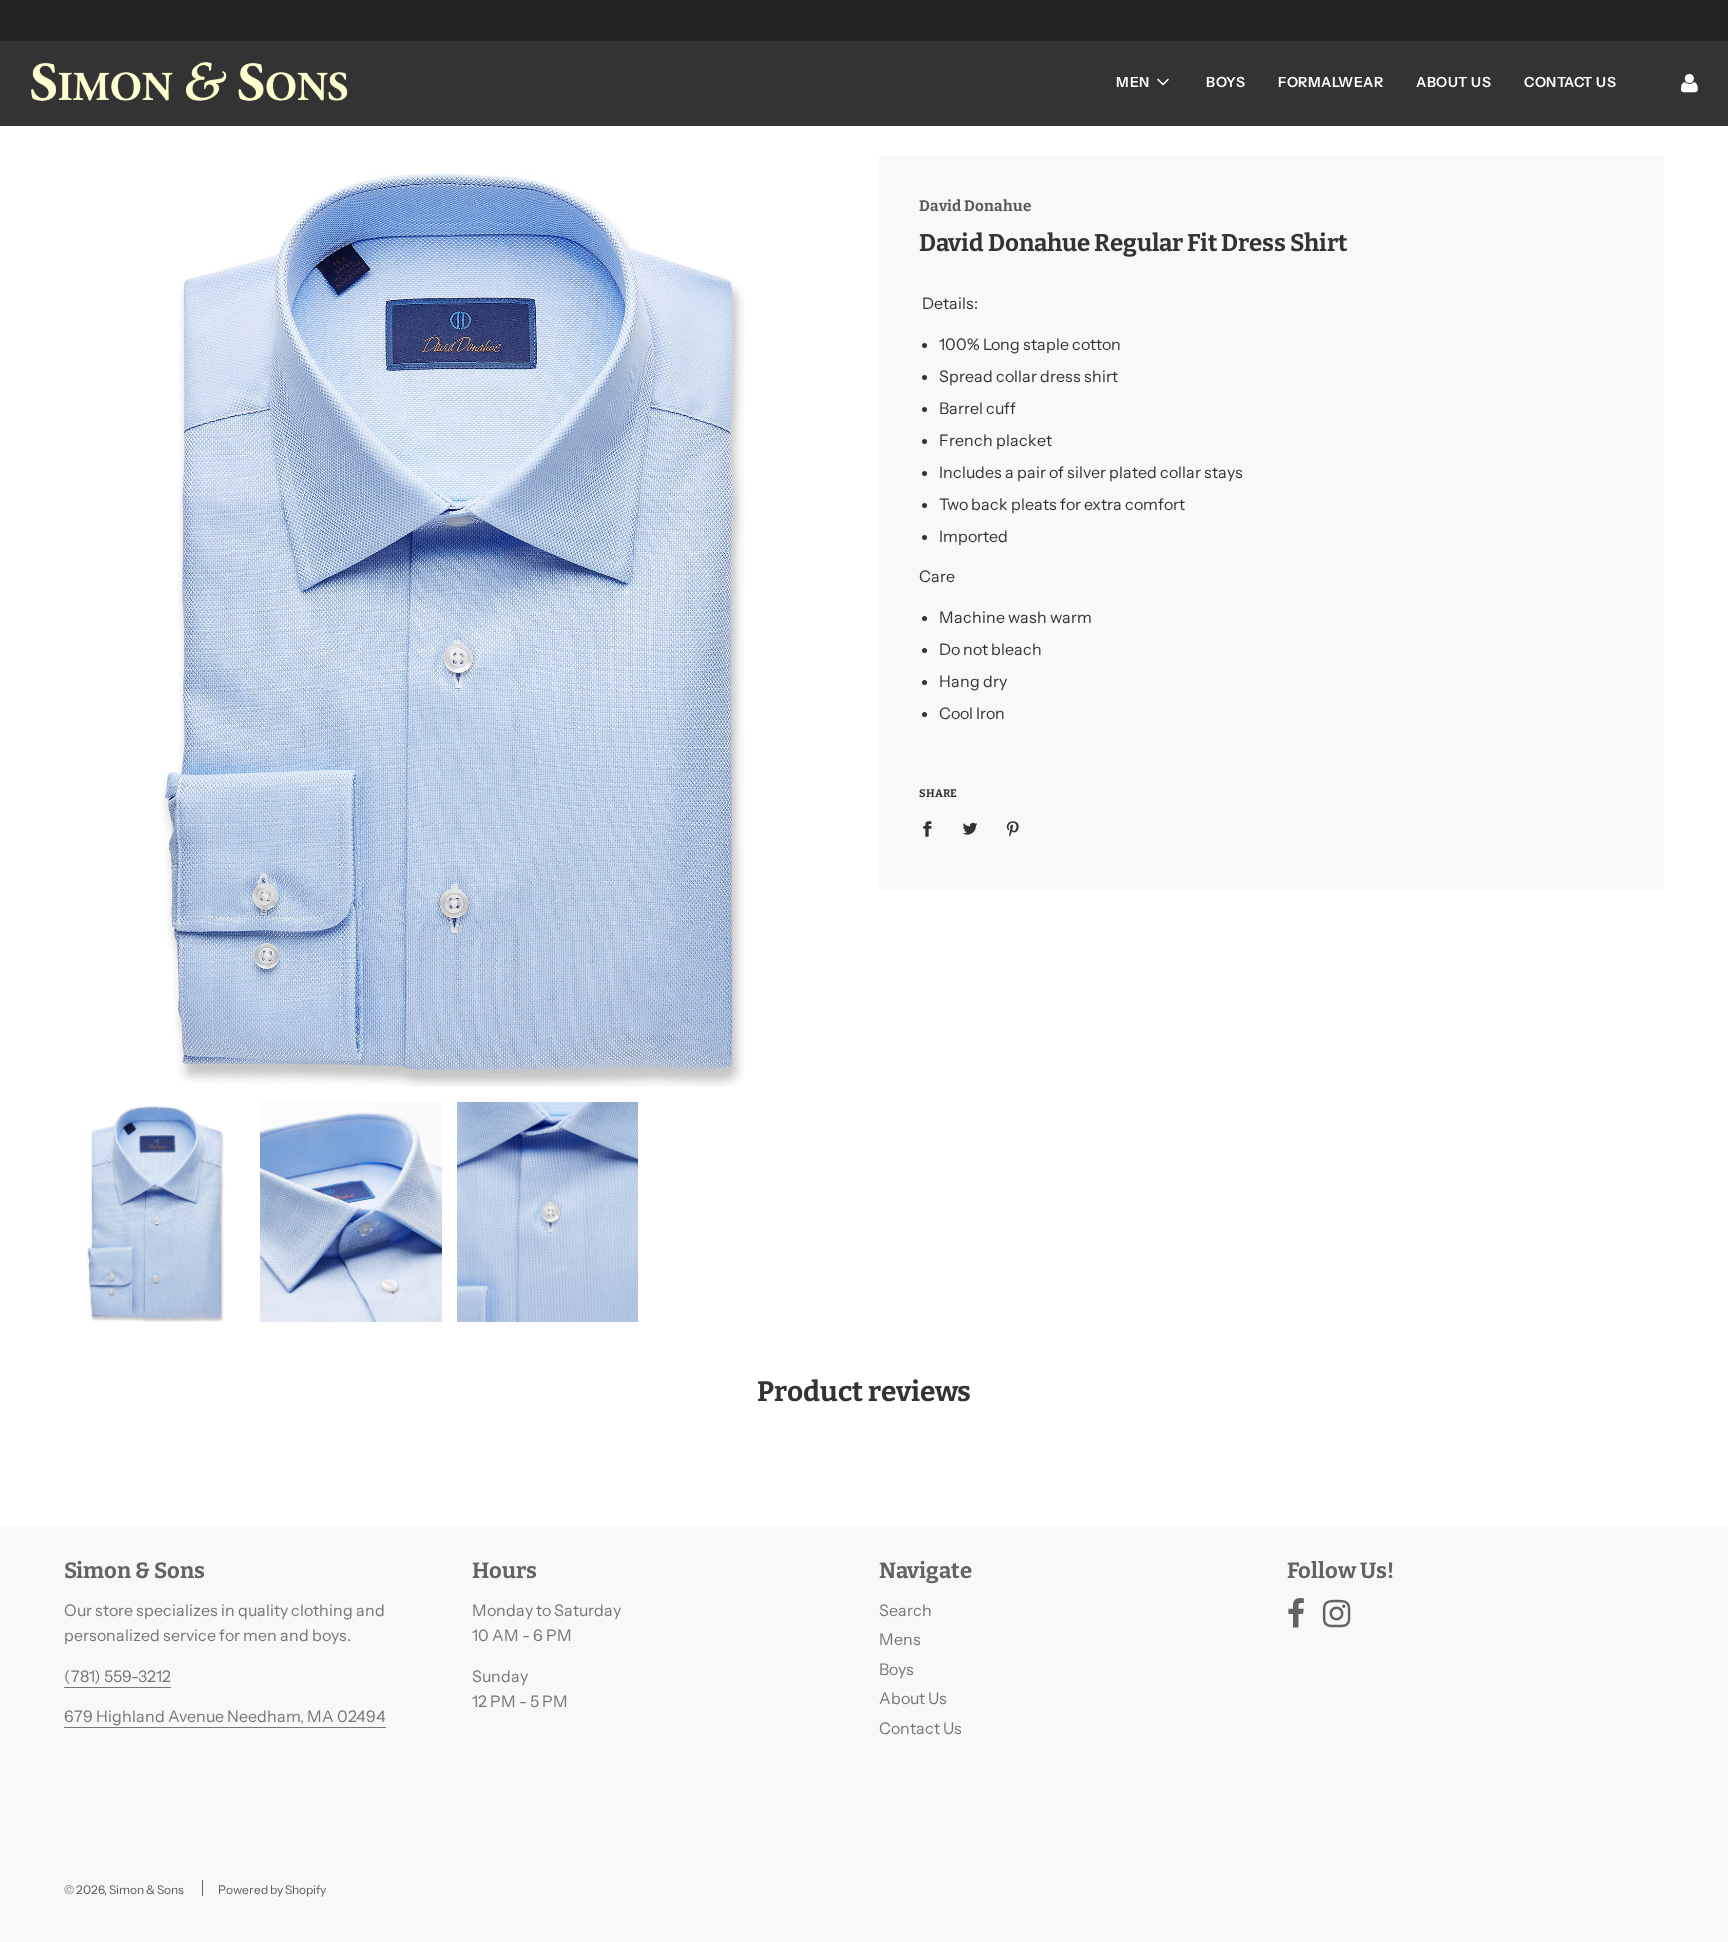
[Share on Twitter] (970, 828)
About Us (1453, 82)
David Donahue (975, 206)
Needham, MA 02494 (306, 1716)
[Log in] (1689, 82)
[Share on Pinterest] (1013, 828)
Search (905, 1610)
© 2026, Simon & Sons (124, 1889)
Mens (900, 1639)
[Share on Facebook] (933, 828)
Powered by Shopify (272, 1889)
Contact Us (1570, 82)
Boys (1225, 82)
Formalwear (1330, 82)
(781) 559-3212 (117, 1676)
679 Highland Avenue (145, 1716)
